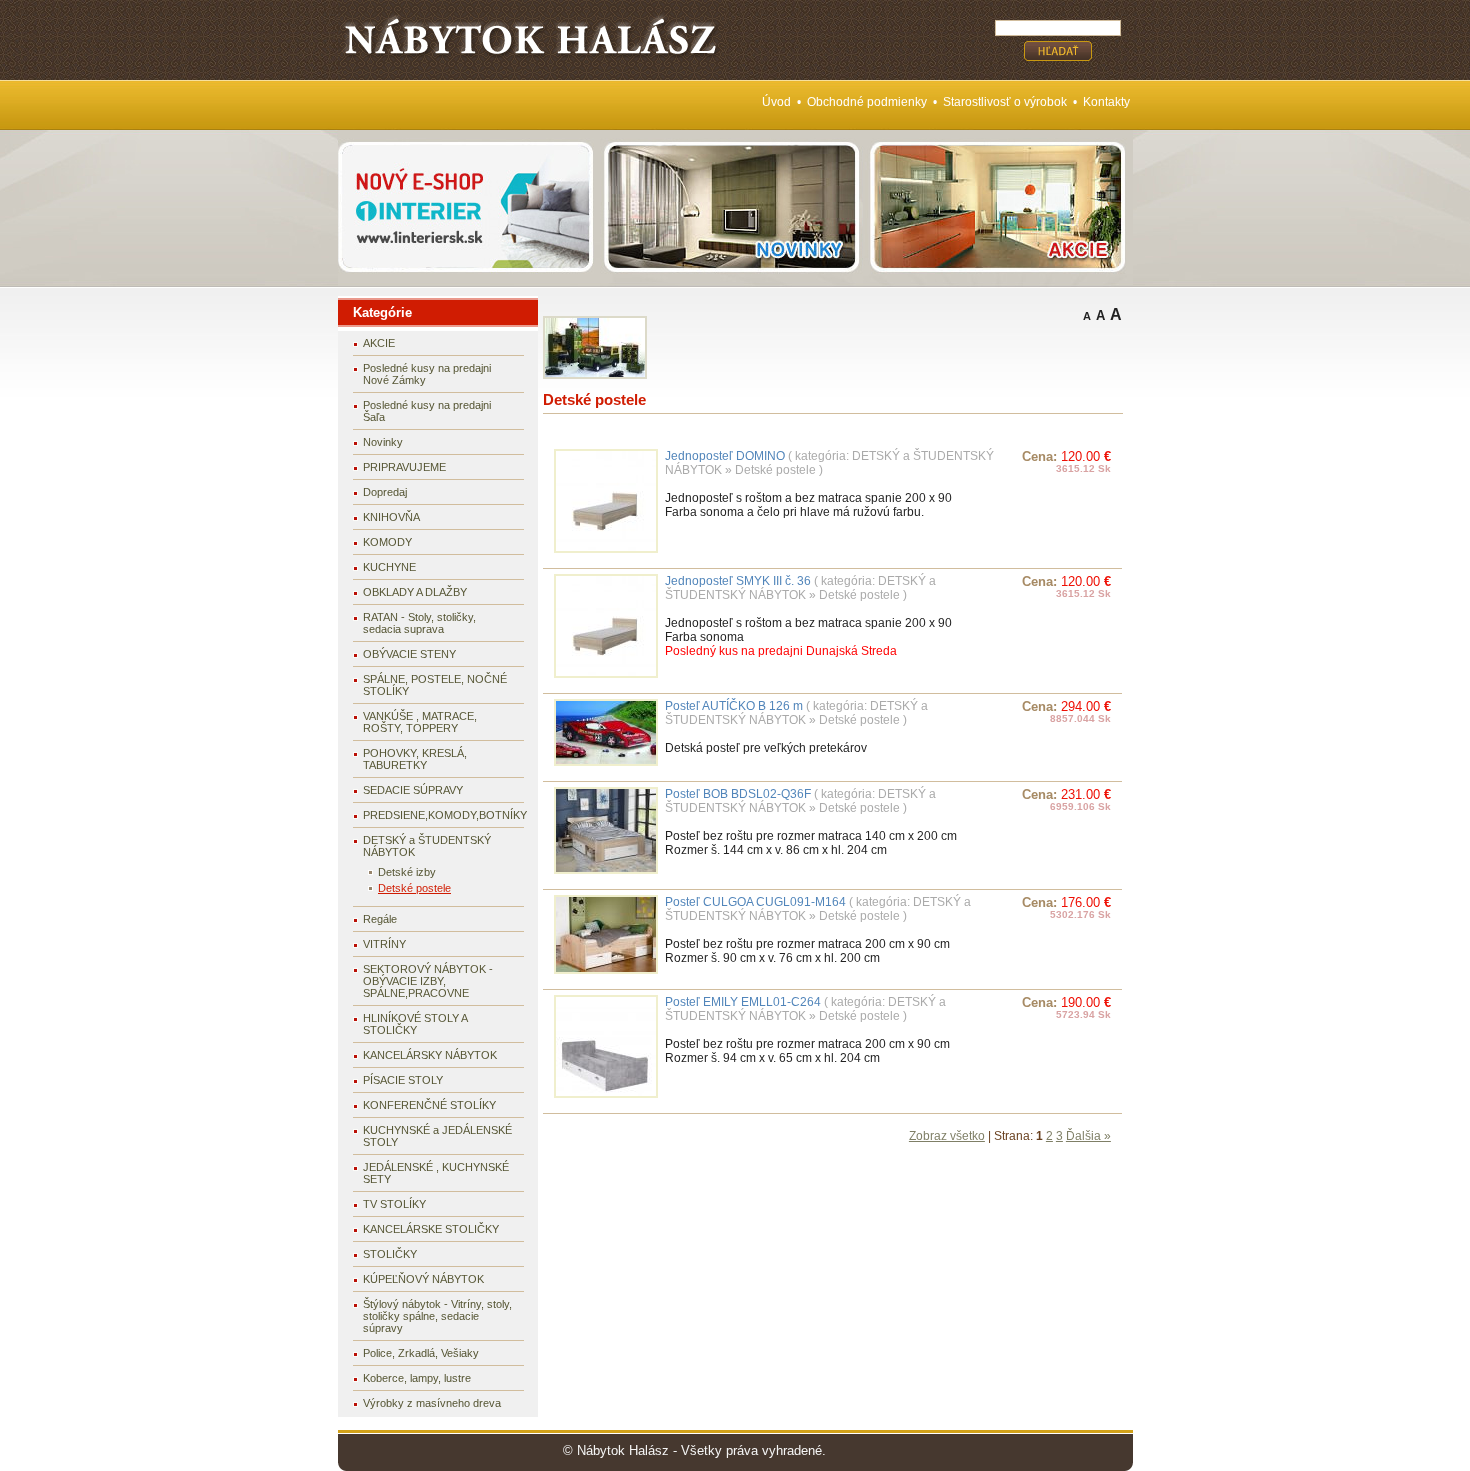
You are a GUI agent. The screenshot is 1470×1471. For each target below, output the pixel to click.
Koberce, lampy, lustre (417, 1378)
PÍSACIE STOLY (403, 1080)
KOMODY (387, 542)
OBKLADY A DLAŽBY (415, 592)
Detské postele (414, 888)
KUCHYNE (389, 567)
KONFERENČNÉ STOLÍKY (429, 1105)
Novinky (383, 442)
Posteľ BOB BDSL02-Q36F (738, 794)
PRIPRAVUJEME (404, 467)
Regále (380, 919)
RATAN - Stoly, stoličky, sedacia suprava (419, 623)
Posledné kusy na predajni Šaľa (427, 411)
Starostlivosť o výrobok (1005, 102)
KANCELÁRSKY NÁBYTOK (430, 1055)
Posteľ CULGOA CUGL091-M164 (755, 902)
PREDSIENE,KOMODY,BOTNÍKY (443, 815)
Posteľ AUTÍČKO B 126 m (735, 706)
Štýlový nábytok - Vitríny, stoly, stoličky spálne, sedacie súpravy (437, 1316)
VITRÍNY (384, 944)
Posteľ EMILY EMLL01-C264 (743, 1002)
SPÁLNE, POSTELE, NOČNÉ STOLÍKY (435, 685)
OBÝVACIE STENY (409, 654)
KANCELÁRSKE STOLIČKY (431, 1229)
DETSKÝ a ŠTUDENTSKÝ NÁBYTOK (427, 846)
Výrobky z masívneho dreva (432, 1403)
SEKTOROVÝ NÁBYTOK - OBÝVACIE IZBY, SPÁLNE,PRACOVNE (428, 981)
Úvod (776, 102)
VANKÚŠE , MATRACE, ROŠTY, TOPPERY (420, 722)
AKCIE (379, 343)
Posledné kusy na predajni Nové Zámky (427, 374)
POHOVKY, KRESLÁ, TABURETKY (415, 759)
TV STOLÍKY (394, 1204)
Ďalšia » (1088, 1136)
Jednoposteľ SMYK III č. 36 (738, 581)
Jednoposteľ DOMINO (725, 456)
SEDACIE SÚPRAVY (413, 790)
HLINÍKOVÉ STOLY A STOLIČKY (415, 1024)
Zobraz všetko (947, 1136)
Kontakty (1106, 102)
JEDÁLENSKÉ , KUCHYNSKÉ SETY (436, 1173)
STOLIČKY (390, 1254)
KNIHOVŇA (391, 517)
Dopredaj (385, 492)
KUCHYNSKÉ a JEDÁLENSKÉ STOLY (437, 1136)
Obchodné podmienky (867, 102)
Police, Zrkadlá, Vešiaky (421, 1353)
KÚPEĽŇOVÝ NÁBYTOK (423, 1279)
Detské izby (407, 872)
